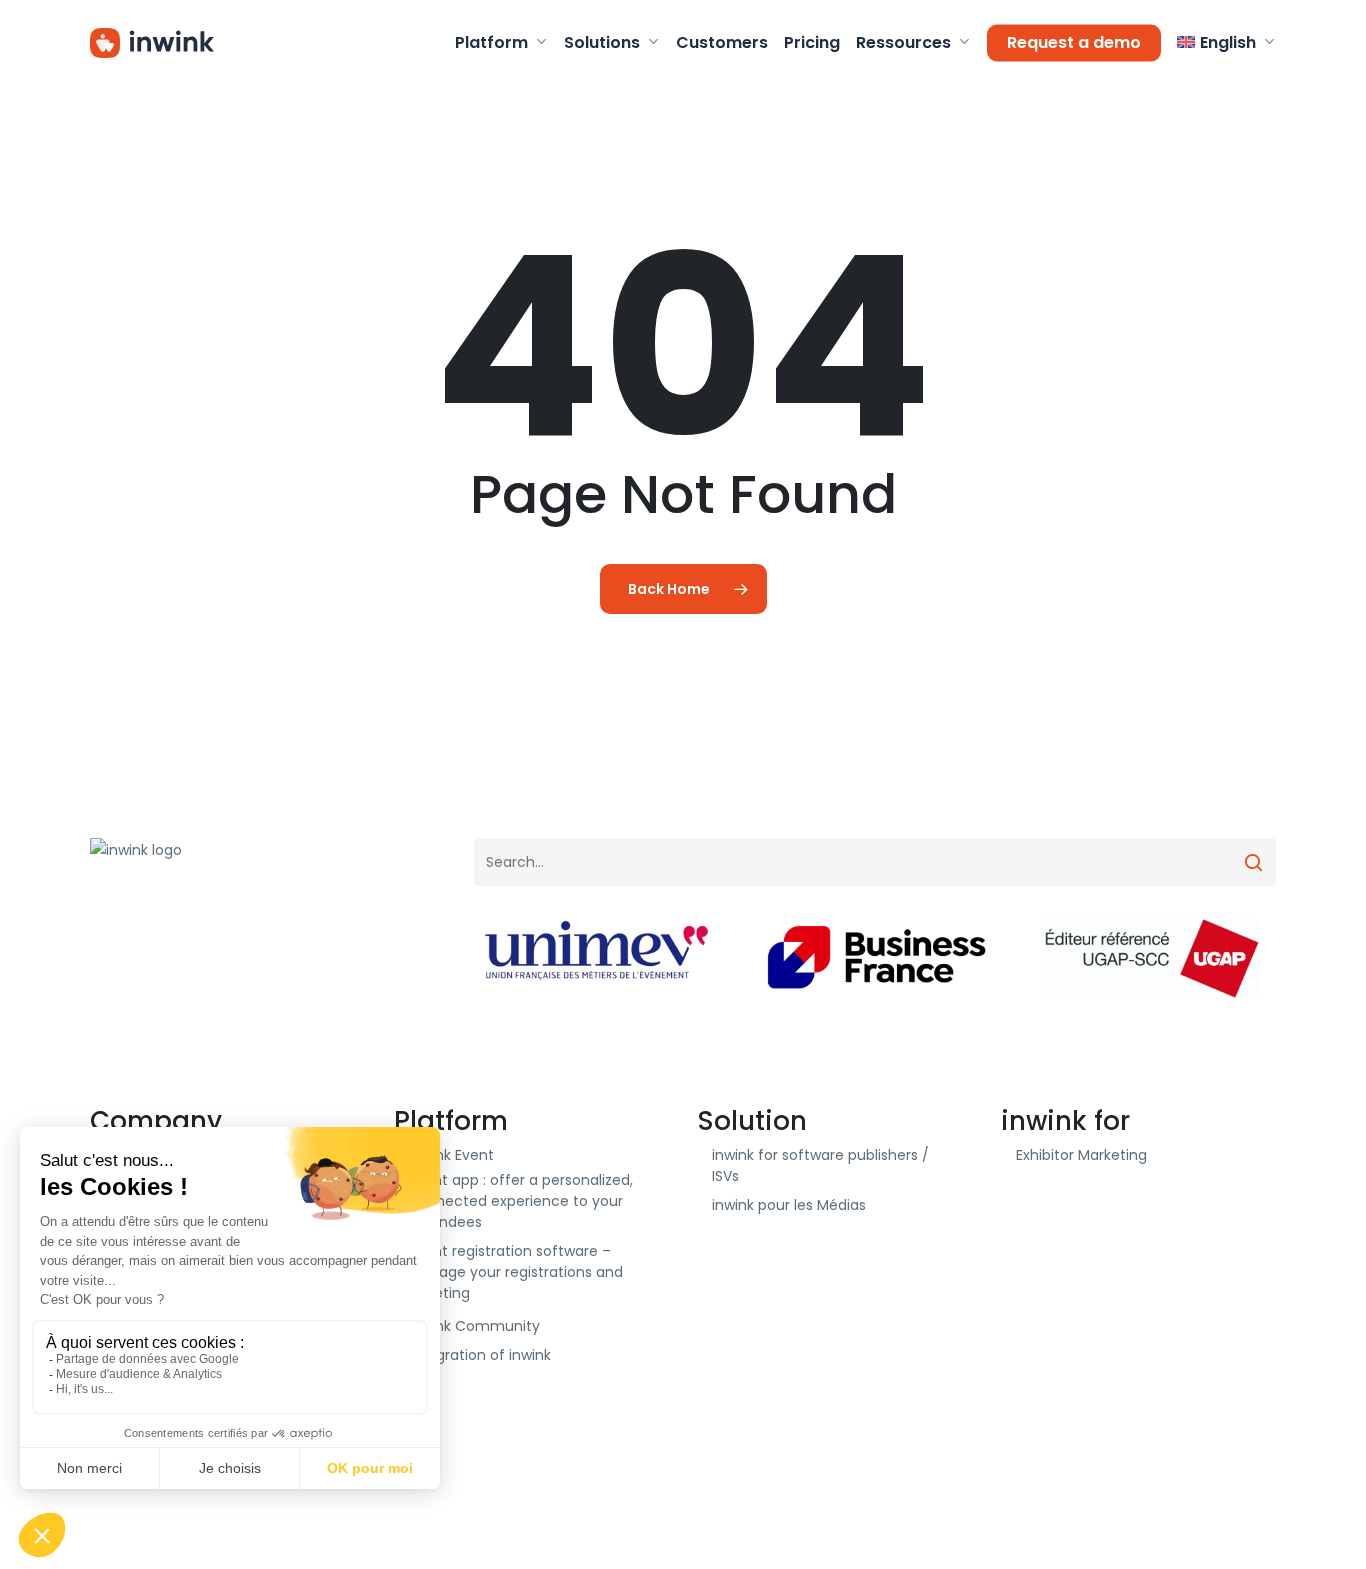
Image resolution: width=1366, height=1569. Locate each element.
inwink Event (451, 1155)
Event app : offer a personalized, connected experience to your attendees (521, 1201)
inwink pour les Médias (789, 1205)
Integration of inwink (480, 1355)
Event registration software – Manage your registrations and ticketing (516, 1272)
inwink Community (474, 1326)
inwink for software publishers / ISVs (820, 1165)
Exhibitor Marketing (1081, 1155)
